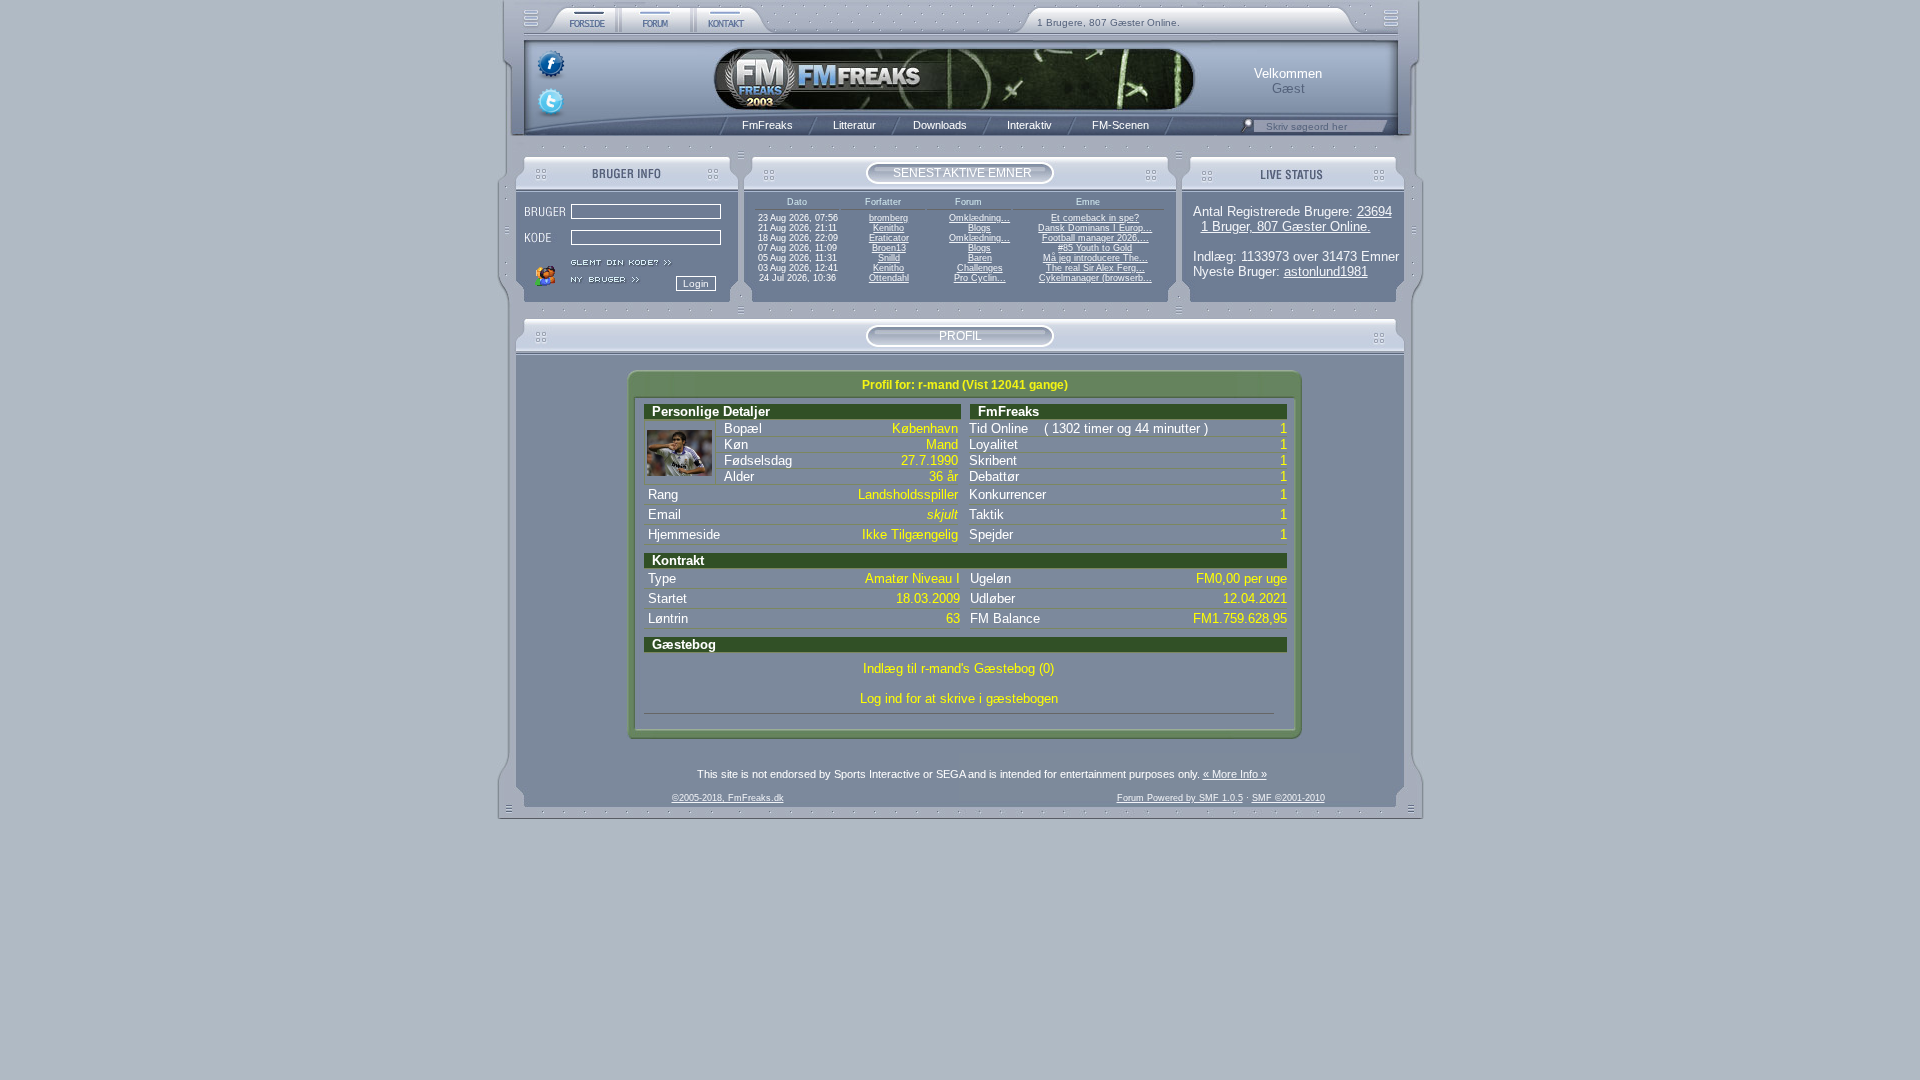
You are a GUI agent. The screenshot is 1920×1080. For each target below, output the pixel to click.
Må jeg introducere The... (1095, 258)
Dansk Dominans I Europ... (1095, 228)
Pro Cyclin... (980, 278)
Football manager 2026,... (1095, 238)
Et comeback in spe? (1095, 218)
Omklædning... (979, 218)
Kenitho (888, 228)
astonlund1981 (1326, 271)
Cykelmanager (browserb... (1095, 278)
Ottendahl (889, 278)
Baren (980, 258)
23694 (1374, 211)
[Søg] (1247, 131)
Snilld (889, 258)
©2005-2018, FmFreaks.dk (728, 798)
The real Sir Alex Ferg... (1095, 268)
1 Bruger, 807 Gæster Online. (1286, 226)
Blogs (979, 228)
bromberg (888, 218)
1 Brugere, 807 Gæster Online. (1108, 22)
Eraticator (889, 238)
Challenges (980, 268)
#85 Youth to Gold (1095, 248)
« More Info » (1235, 774)
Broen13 (889, 248)
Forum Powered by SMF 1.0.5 (1180, 798)
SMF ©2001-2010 (1288, 798)
